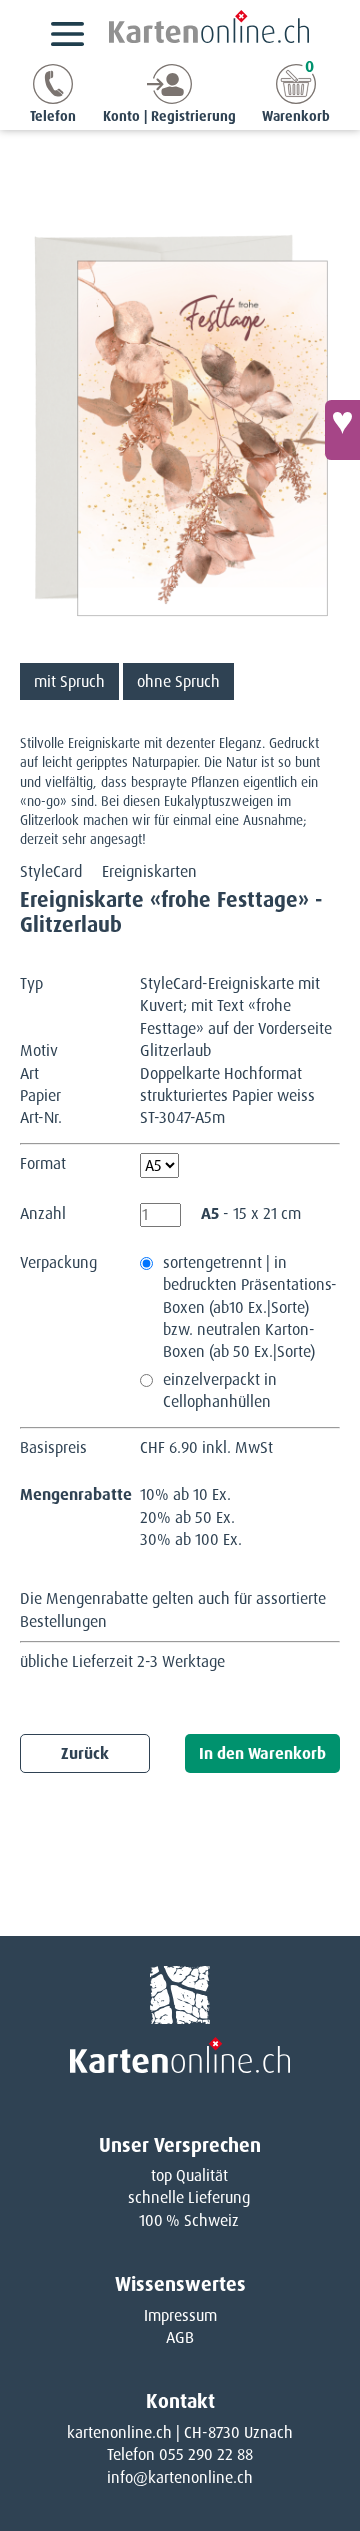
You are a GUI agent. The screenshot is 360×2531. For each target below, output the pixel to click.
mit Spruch (69, 681)
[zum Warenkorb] (296, 98)
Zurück (85, 1753)
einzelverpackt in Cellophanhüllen (220, 1390)
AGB (180, 2337)
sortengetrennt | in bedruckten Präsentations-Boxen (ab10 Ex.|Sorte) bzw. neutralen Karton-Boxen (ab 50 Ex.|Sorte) (250, 1307)
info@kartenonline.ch (180, 2477)
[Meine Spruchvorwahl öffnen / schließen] (342, 430)
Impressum (180, 2315)
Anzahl (43, 1213)
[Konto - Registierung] (169, 98)
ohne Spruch (178, 681)
